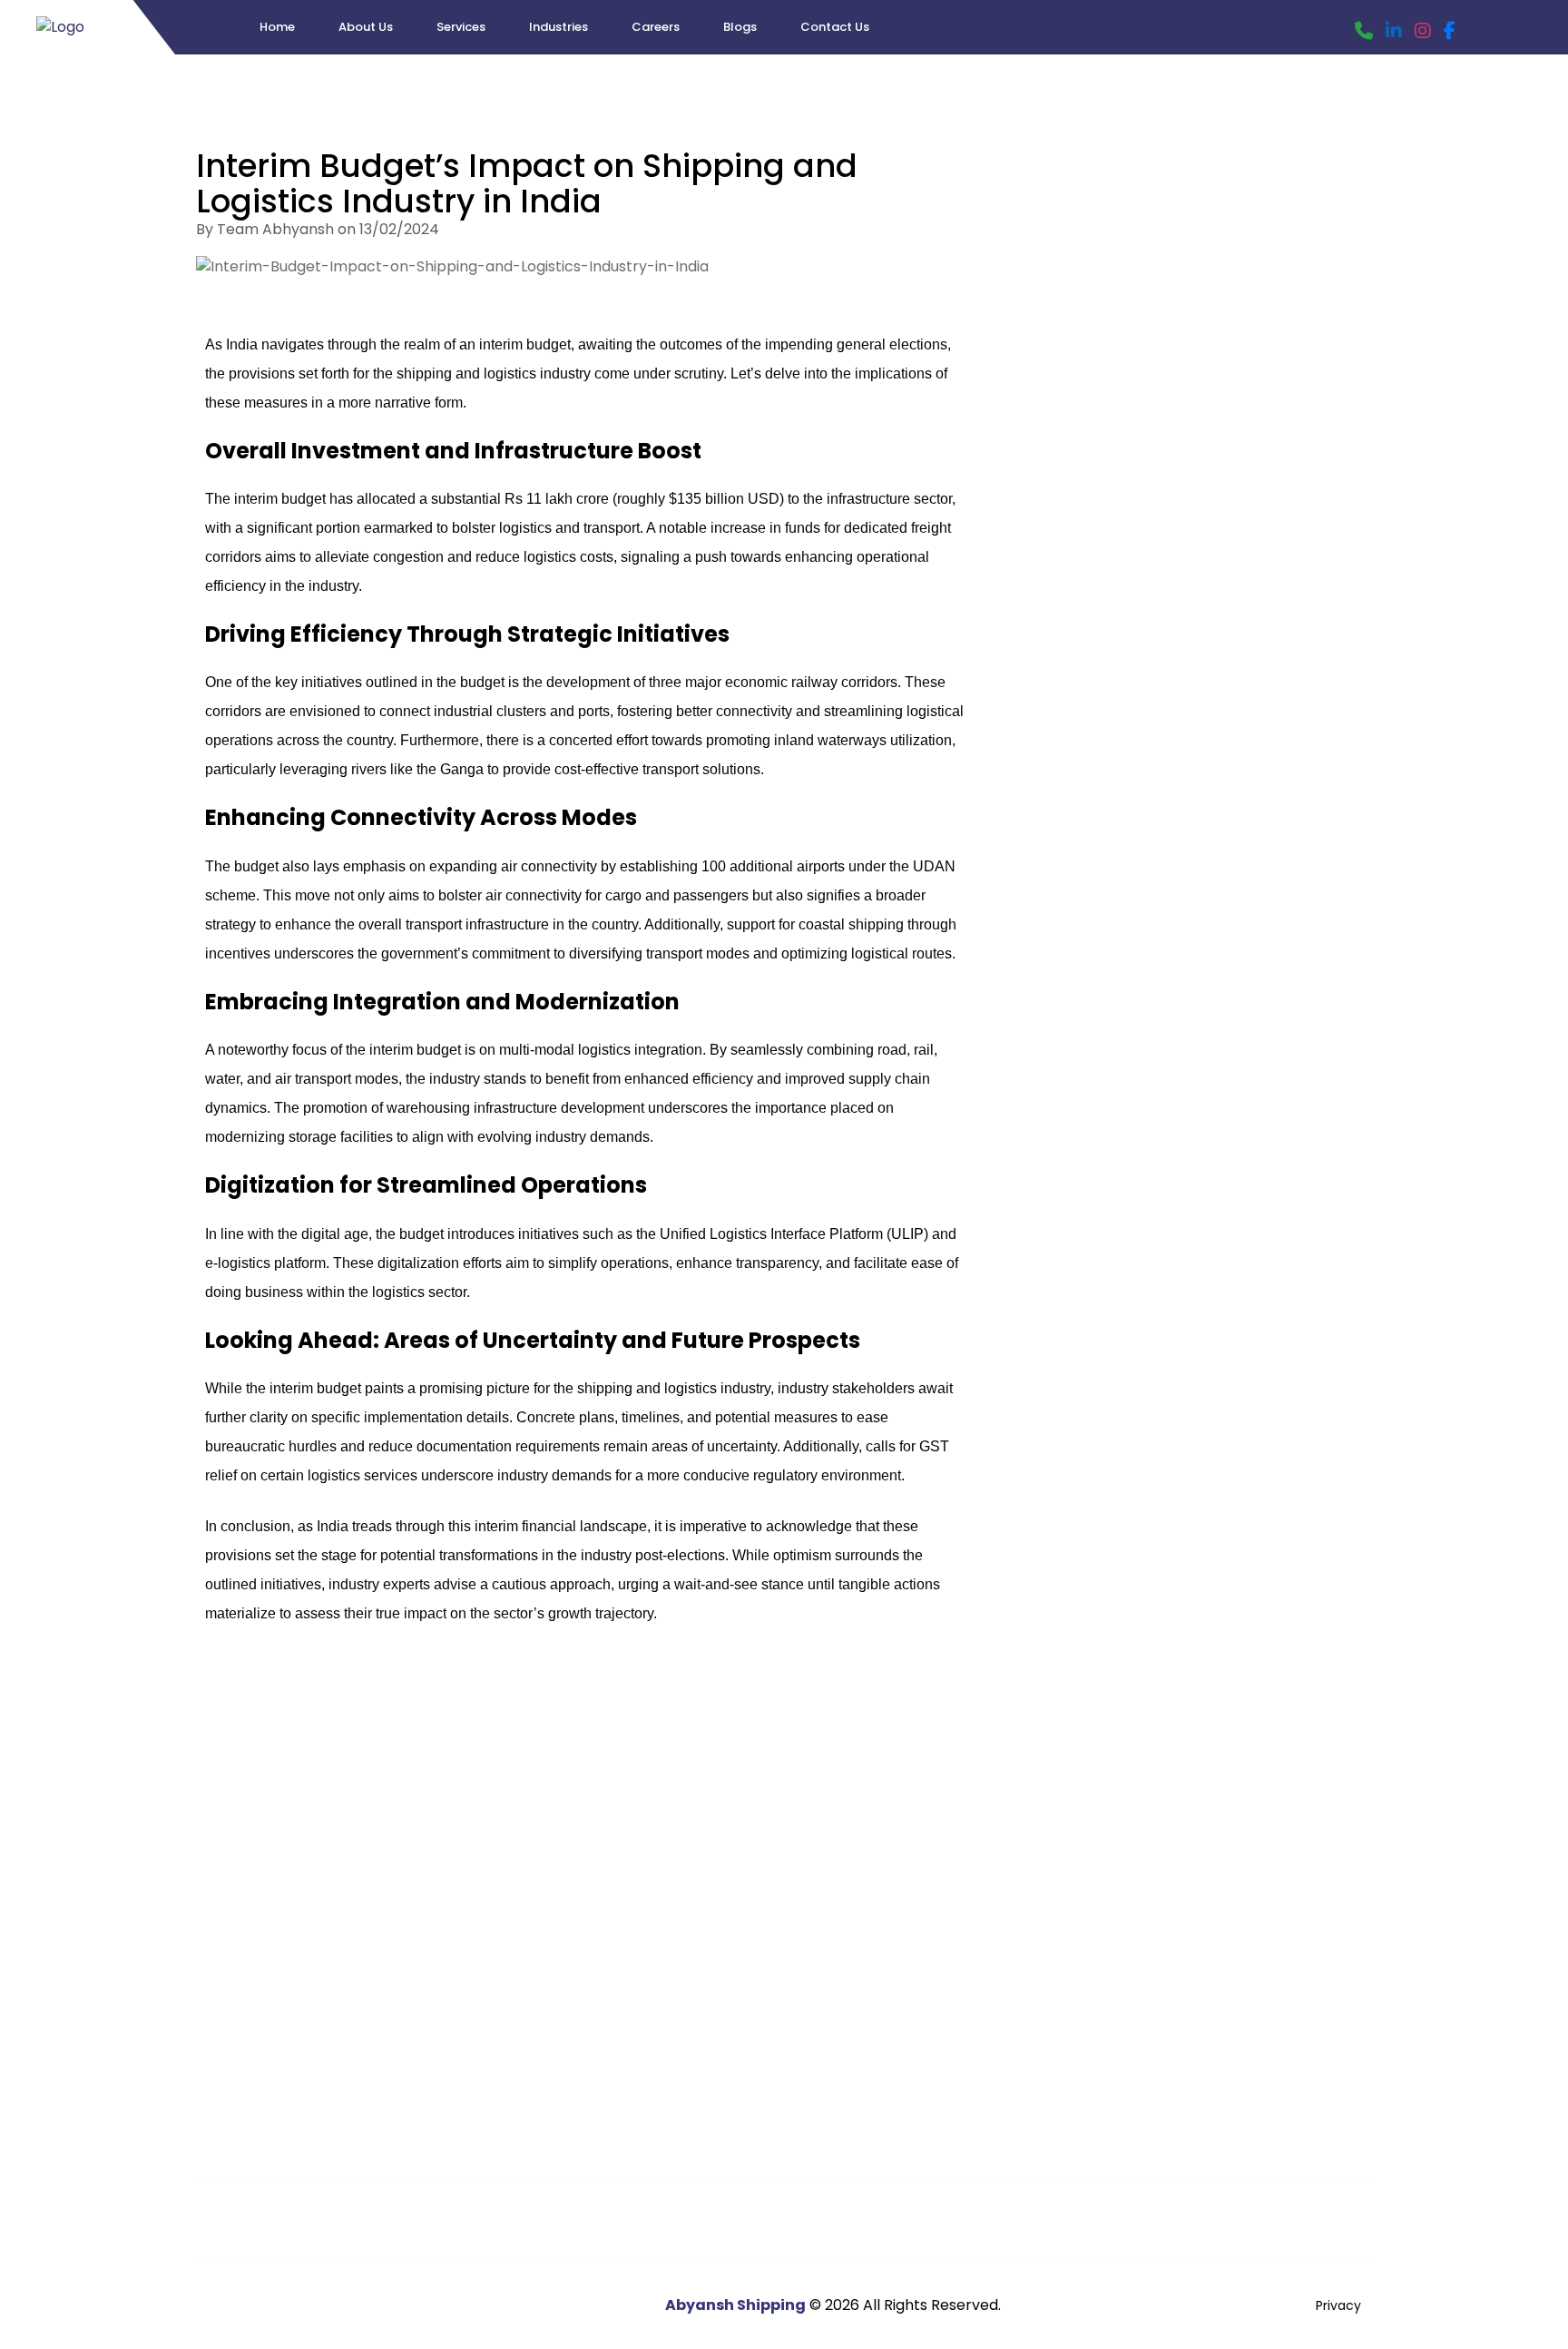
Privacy (1338, 2305)
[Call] (1364, 31)
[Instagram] (1423, 31)
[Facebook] (1450, 31)
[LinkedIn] (1394, 31)
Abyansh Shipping (735, 2305)
